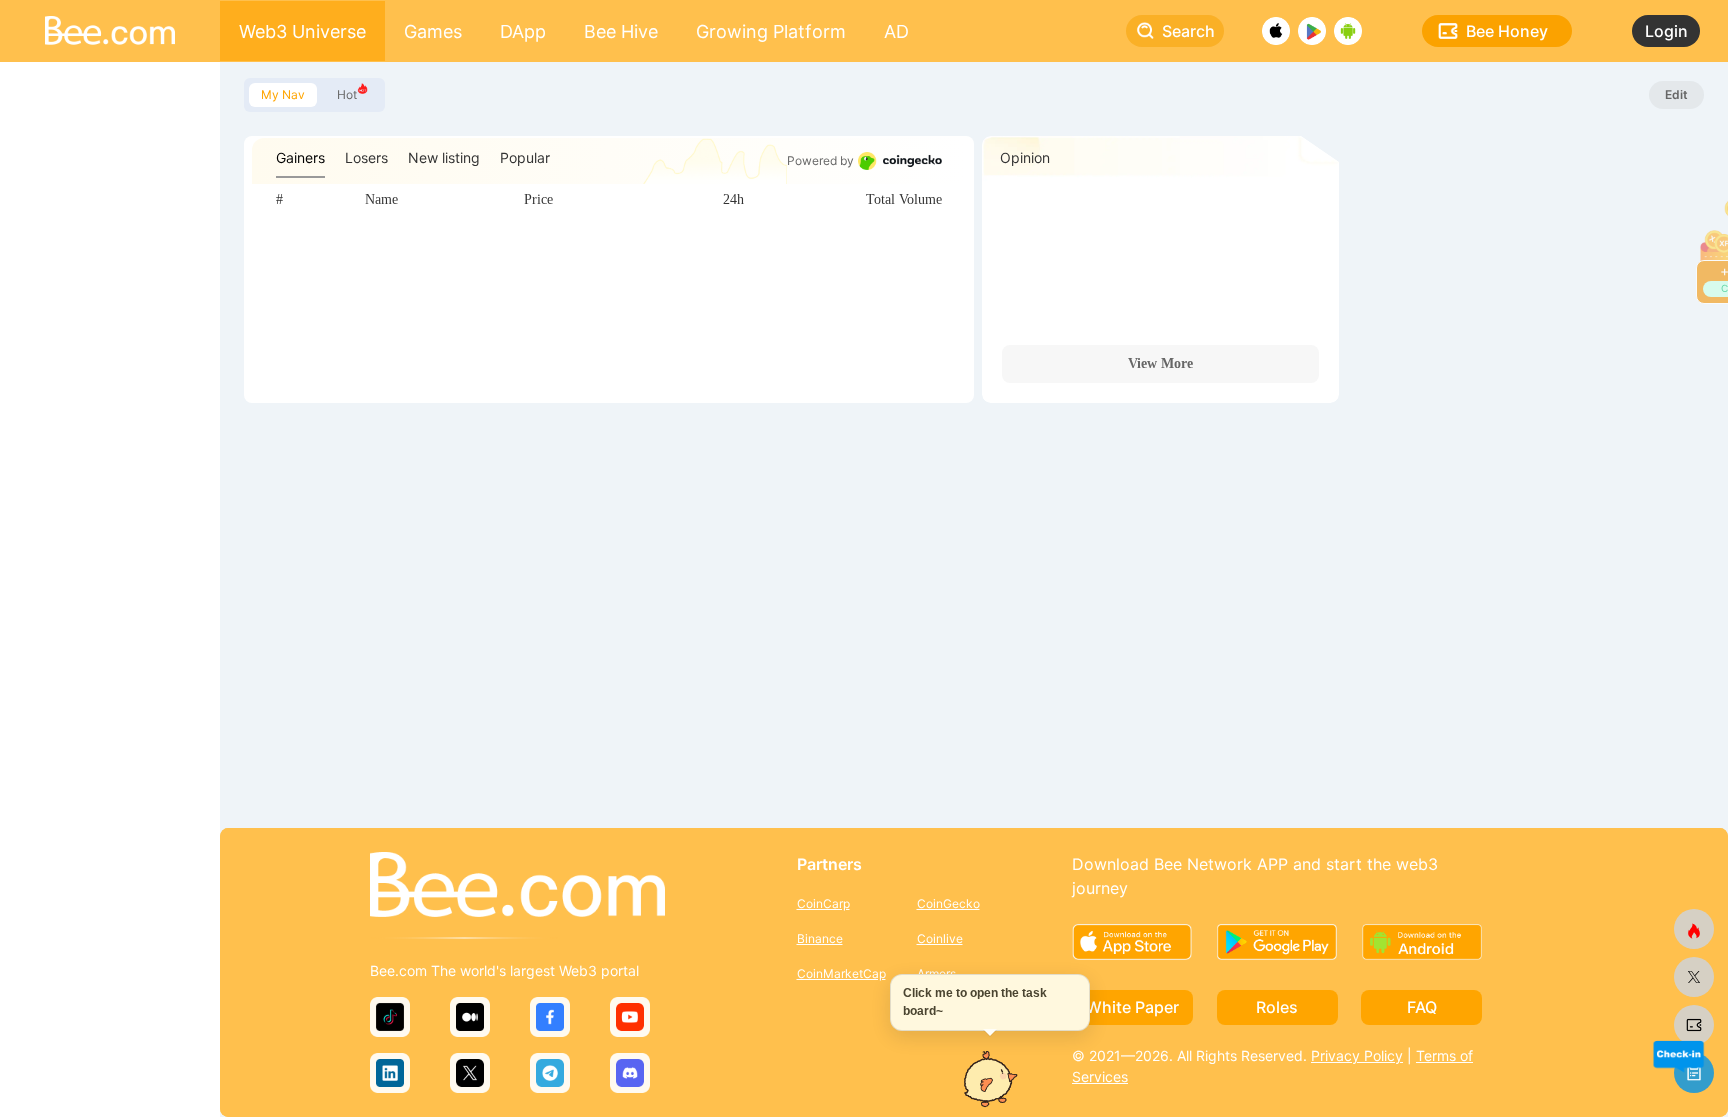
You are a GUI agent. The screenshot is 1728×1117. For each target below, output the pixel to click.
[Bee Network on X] (1694, 977)
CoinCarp (823, 903)
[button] (1678, 1055)
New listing (444, 157)
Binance (820, 938)
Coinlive (940, 938)
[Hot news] (1694, 929)
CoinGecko (948, 903)
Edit (1676, 94)
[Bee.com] (517, 886)
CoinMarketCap (841, 973)
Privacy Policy (1357, 1055)
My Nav (283, 94)
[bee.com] (1694, 1025)
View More (1160, 363)
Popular (525, 157)
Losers (366, 157)
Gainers (300, 157)
